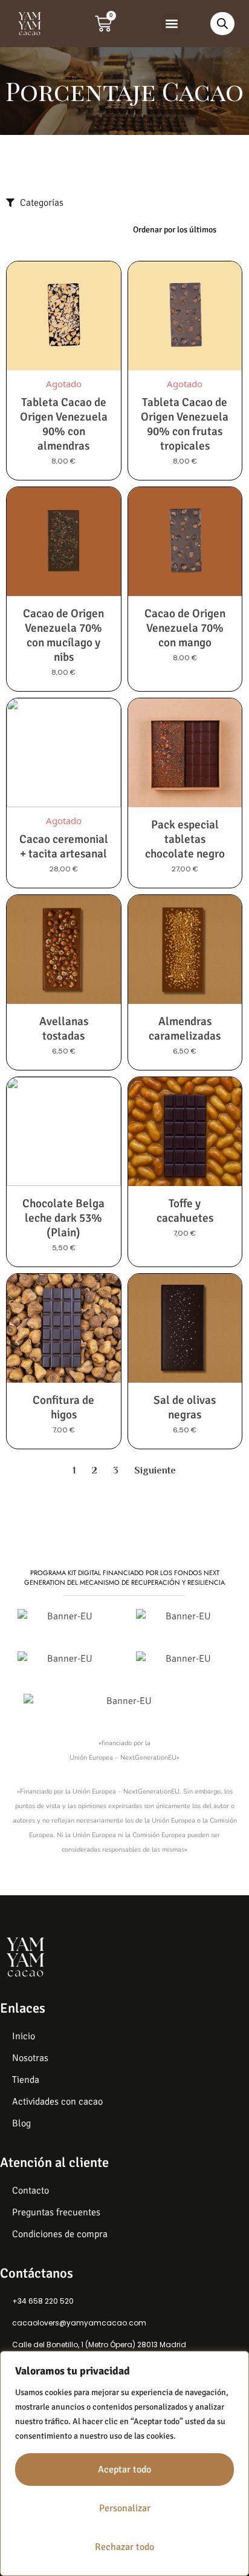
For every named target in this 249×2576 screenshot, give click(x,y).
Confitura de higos (63, 1408)
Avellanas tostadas (64, 1029)
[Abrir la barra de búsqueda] (222, 24)
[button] (171, 24)
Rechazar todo (124, 2547)
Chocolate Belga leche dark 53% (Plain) (63, 1218)
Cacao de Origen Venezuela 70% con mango (185, 628)
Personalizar (125, 2508)
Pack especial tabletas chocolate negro (185, 839)
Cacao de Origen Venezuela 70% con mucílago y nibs (63, 635)
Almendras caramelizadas (185, 1029)
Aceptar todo (124, 2469)
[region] (124, 2463)
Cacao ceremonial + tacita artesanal (64, 847)
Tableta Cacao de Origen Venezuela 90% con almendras (64, 424)
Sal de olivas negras (185, 1408)
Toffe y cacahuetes (185, 1211)
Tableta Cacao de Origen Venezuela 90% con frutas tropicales (185, 424)
